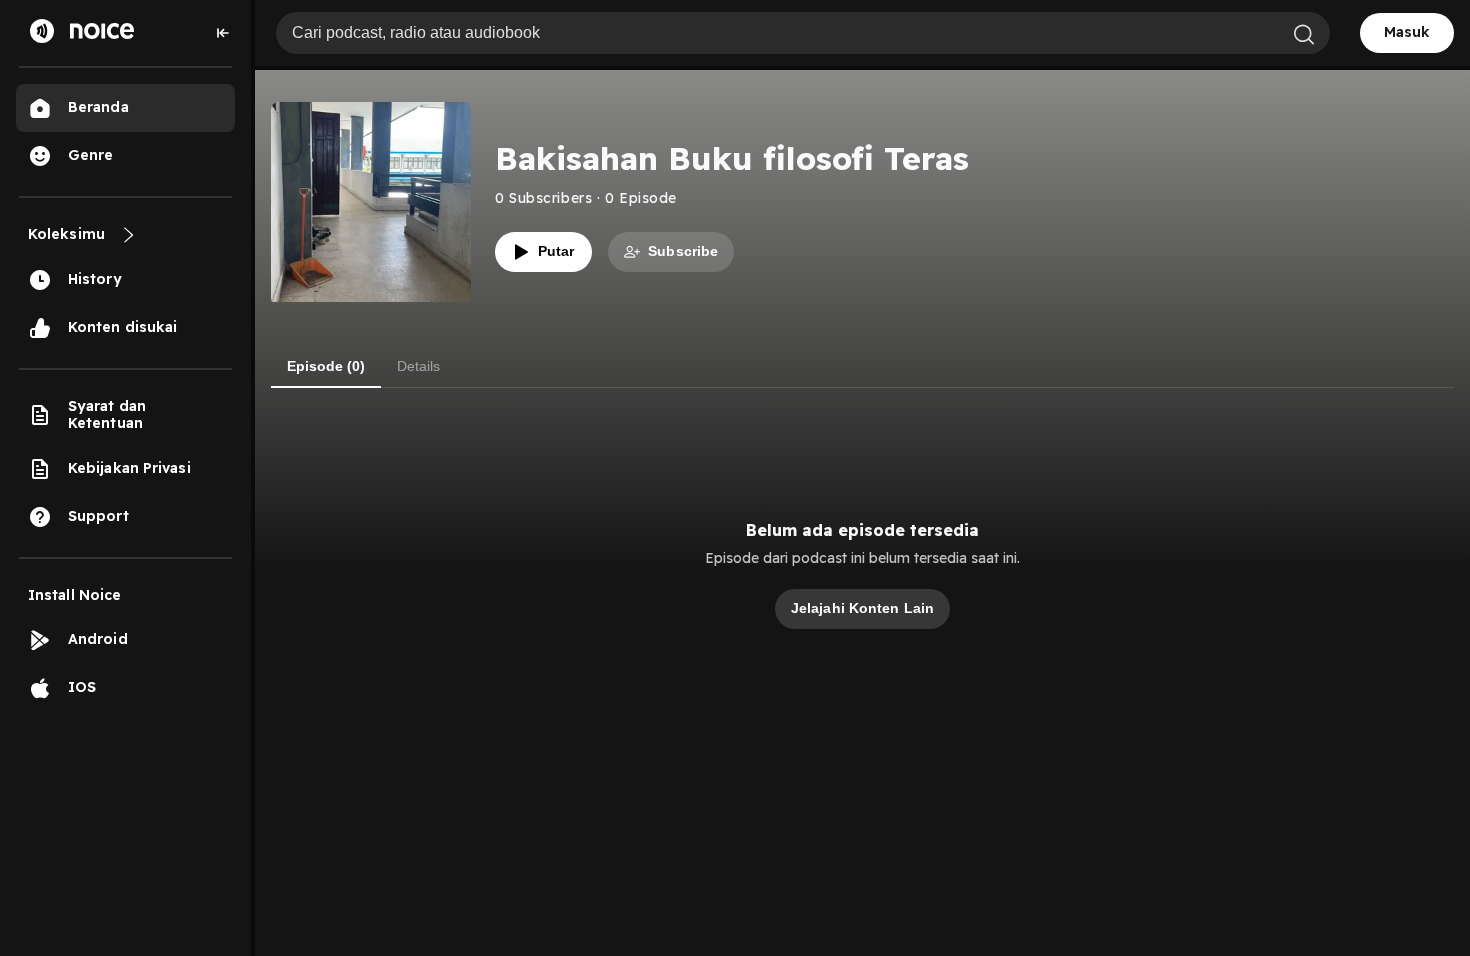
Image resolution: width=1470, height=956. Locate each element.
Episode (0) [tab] (326, 366)
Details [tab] (418, 366)
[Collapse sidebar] (223, 33)
